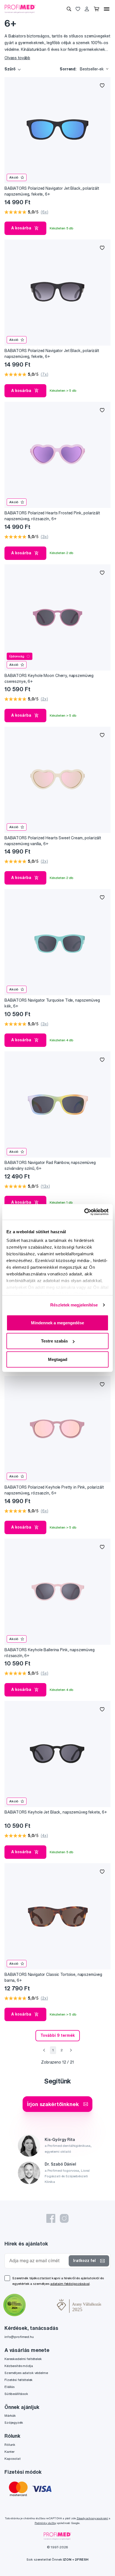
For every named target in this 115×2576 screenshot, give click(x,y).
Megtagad (58, 1359)
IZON (67, 2559)
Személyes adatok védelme (26, 2373)
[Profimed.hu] (20, 9)
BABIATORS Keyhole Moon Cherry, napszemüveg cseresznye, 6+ (49, 679)
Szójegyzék (14, 2422)
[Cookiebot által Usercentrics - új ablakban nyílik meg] (84, 1212)
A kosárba (21, 228)
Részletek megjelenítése (74, 1305)
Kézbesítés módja (19, 2366)
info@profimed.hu (19, 2337)
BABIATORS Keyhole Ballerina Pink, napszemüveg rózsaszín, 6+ (50, 1653)
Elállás (9, 2387)
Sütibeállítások (16, 2394)
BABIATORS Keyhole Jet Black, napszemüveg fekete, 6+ (56, 1812)
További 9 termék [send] (58, 2035)
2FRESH (82, 2559)
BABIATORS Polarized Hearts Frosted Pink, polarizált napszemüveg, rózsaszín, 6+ (52, 516)
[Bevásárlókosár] (96, 9)
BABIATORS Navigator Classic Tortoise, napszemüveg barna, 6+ (53, 1977)
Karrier (9, 2452)
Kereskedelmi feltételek (23, 2359)
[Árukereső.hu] (41, 2306)
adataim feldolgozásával (70, 2284)
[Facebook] (51, 2218)
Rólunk (10, 2445)
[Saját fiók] (87, 9)
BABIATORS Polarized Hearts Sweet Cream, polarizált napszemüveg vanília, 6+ (53, 841)
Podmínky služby (45, 2523)
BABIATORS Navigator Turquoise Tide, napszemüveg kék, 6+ (52, 1003)
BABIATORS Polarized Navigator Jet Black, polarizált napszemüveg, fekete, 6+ (52, 191)
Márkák (10, 2415)
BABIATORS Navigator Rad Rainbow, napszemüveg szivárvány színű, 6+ (50, 1165)
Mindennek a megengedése (57, 1323)
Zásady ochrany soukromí (92, 2518)
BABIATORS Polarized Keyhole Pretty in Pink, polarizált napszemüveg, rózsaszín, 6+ (54, 1490)
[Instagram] (64, 2218)
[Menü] (107, 9)
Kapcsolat (13, 2459)
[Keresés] (69, 9)
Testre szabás (54, 1341)
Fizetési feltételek (19, 2380)
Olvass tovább (17, 58)
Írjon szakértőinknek (53, 2104)
